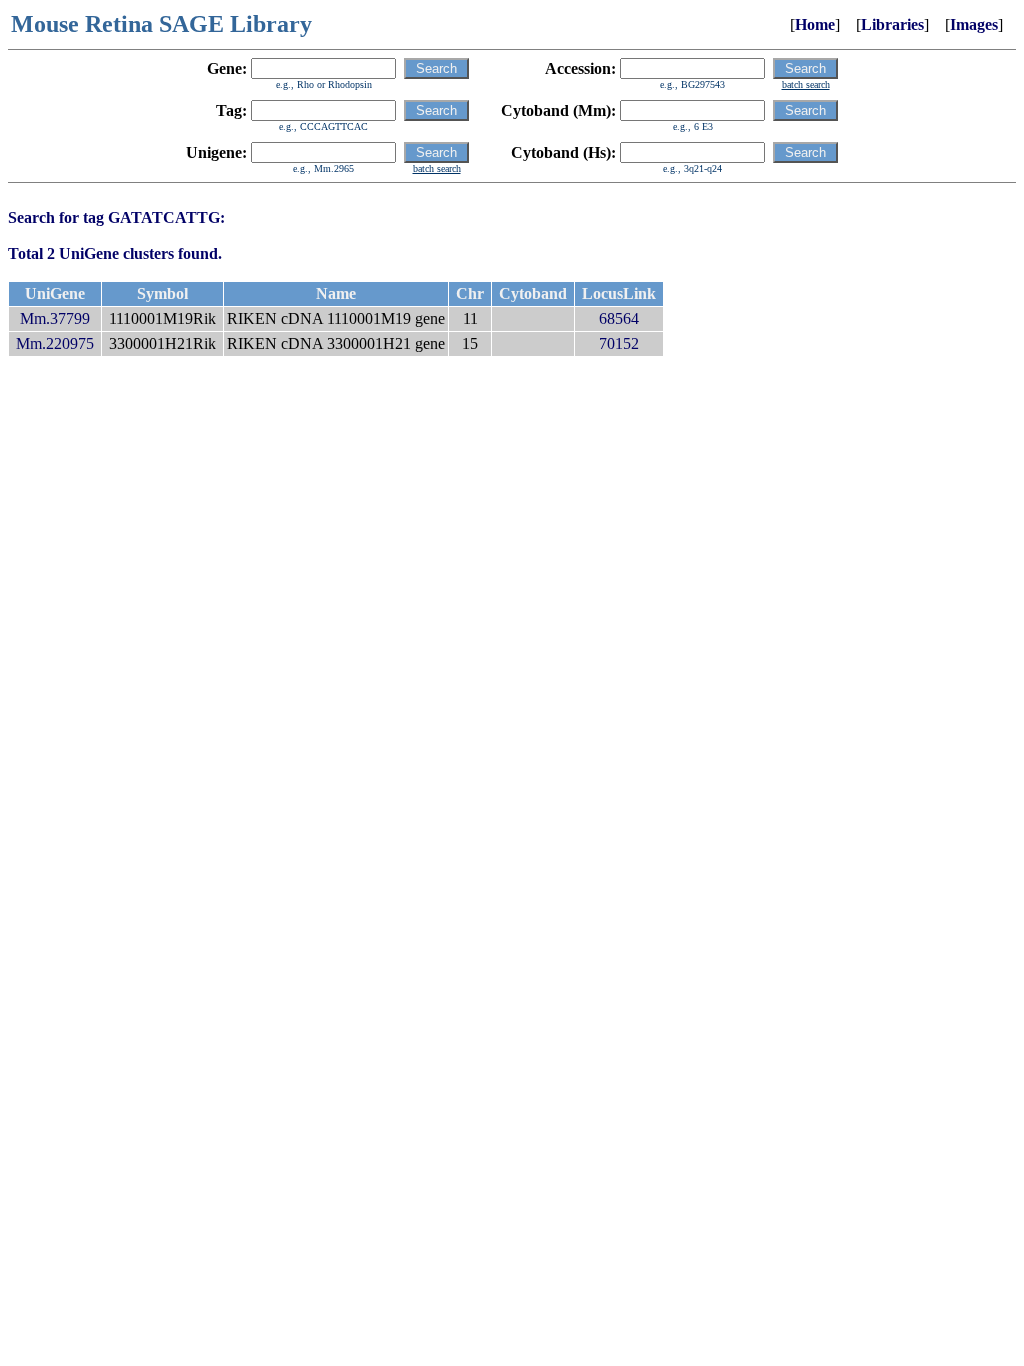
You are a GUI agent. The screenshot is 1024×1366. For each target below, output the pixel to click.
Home (815, 24)
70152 (619, 343)
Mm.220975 (55, 343)
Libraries (892, 24)
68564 (619, 318)
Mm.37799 (55, 318)
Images (974, 24)
